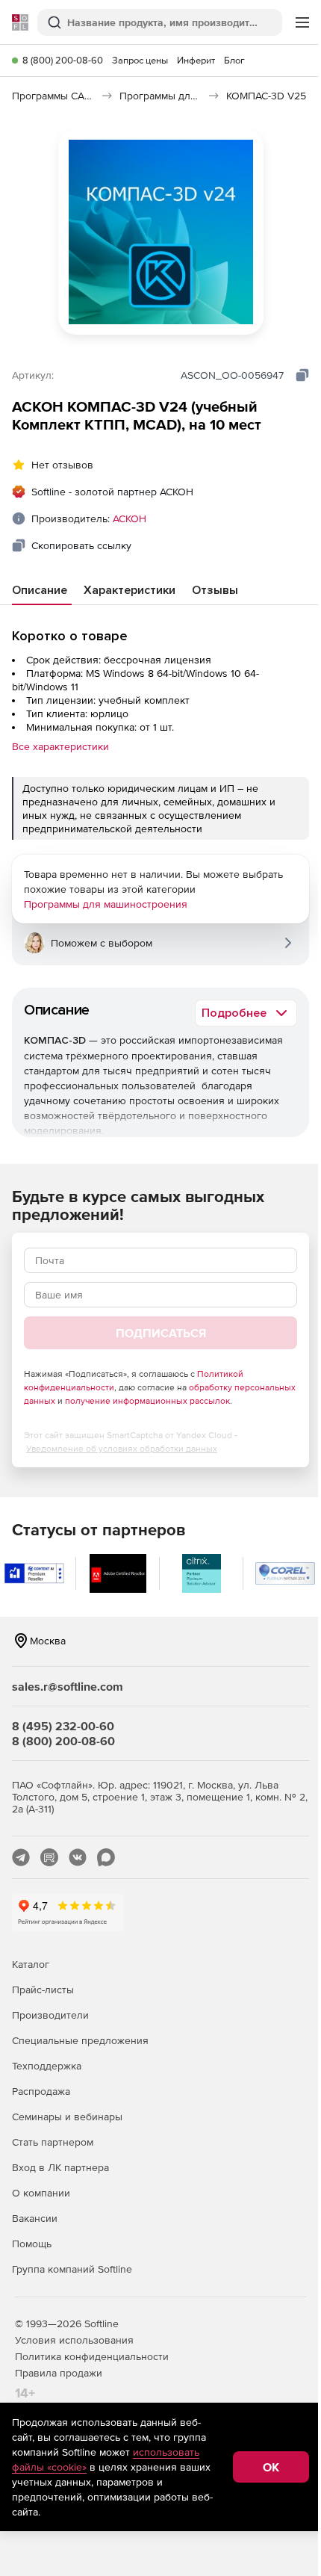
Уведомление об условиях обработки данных (122, 1449)
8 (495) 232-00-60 (63, 1726)
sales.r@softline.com (68, 1686)
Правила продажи (59, 2373)
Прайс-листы (43, 1990)
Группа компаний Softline (72, 2269)
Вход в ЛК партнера (60, 2167)
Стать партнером (53, 2142)
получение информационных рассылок (147, 1401)
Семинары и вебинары (67, 2117)
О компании (41, 2193)
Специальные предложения (80, 2040)
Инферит (196, 60)
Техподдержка (47, 2066)
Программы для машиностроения (106, 904)
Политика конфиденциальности (92, 2356)
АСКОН (130, 518)
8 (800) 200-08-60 (63, 60)
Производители (50, 2015)
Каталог (31, 1964)
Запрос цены (140, 60)
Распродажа (41, 2091)
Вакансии (35, 2218)
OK (271, 2467)
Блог (234, 60)
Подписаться (161, 1333)
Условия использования (74, 2340)
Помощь (32, 2244)
